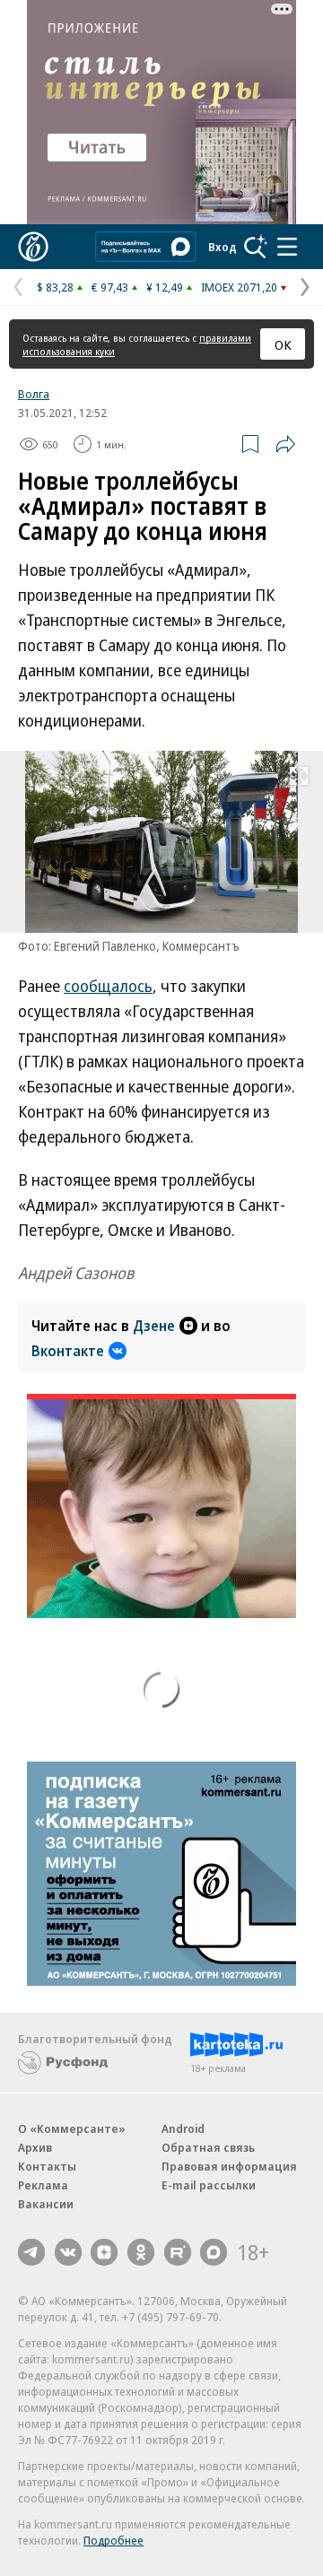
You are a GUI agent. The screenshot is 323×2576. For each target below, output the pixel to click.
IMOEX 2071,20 (239, 287)
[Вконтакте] (68, 2252)
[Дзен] (104, 2252)
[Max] (214, 2252)
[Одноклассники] (141, 2252)
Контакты (47, 2166)
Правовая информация (229, 2166)
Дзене (154, 1326)
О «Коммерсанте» (72, 2128)
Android (183, 2128)
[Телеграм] (31, 2252)
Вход (223, 247)
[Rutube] (178, 2252)
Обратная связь (208, 2147)
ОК (283, 344)
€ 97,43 (110, 287)
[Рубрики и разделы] (287, 247)
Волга (34, 394)
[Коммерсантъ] (33, 247)
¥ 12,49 (165, 287)
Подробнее (113, 2540)
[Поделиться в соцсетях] (285, 444)
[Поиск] (256, 247)
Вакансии (46, 2204)
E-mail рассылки (209, 2185)
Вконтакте (68, 1351)
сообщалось (108, 986)
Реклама (43, 2185)
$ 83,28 (55, 287)
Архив (35, 2147)
